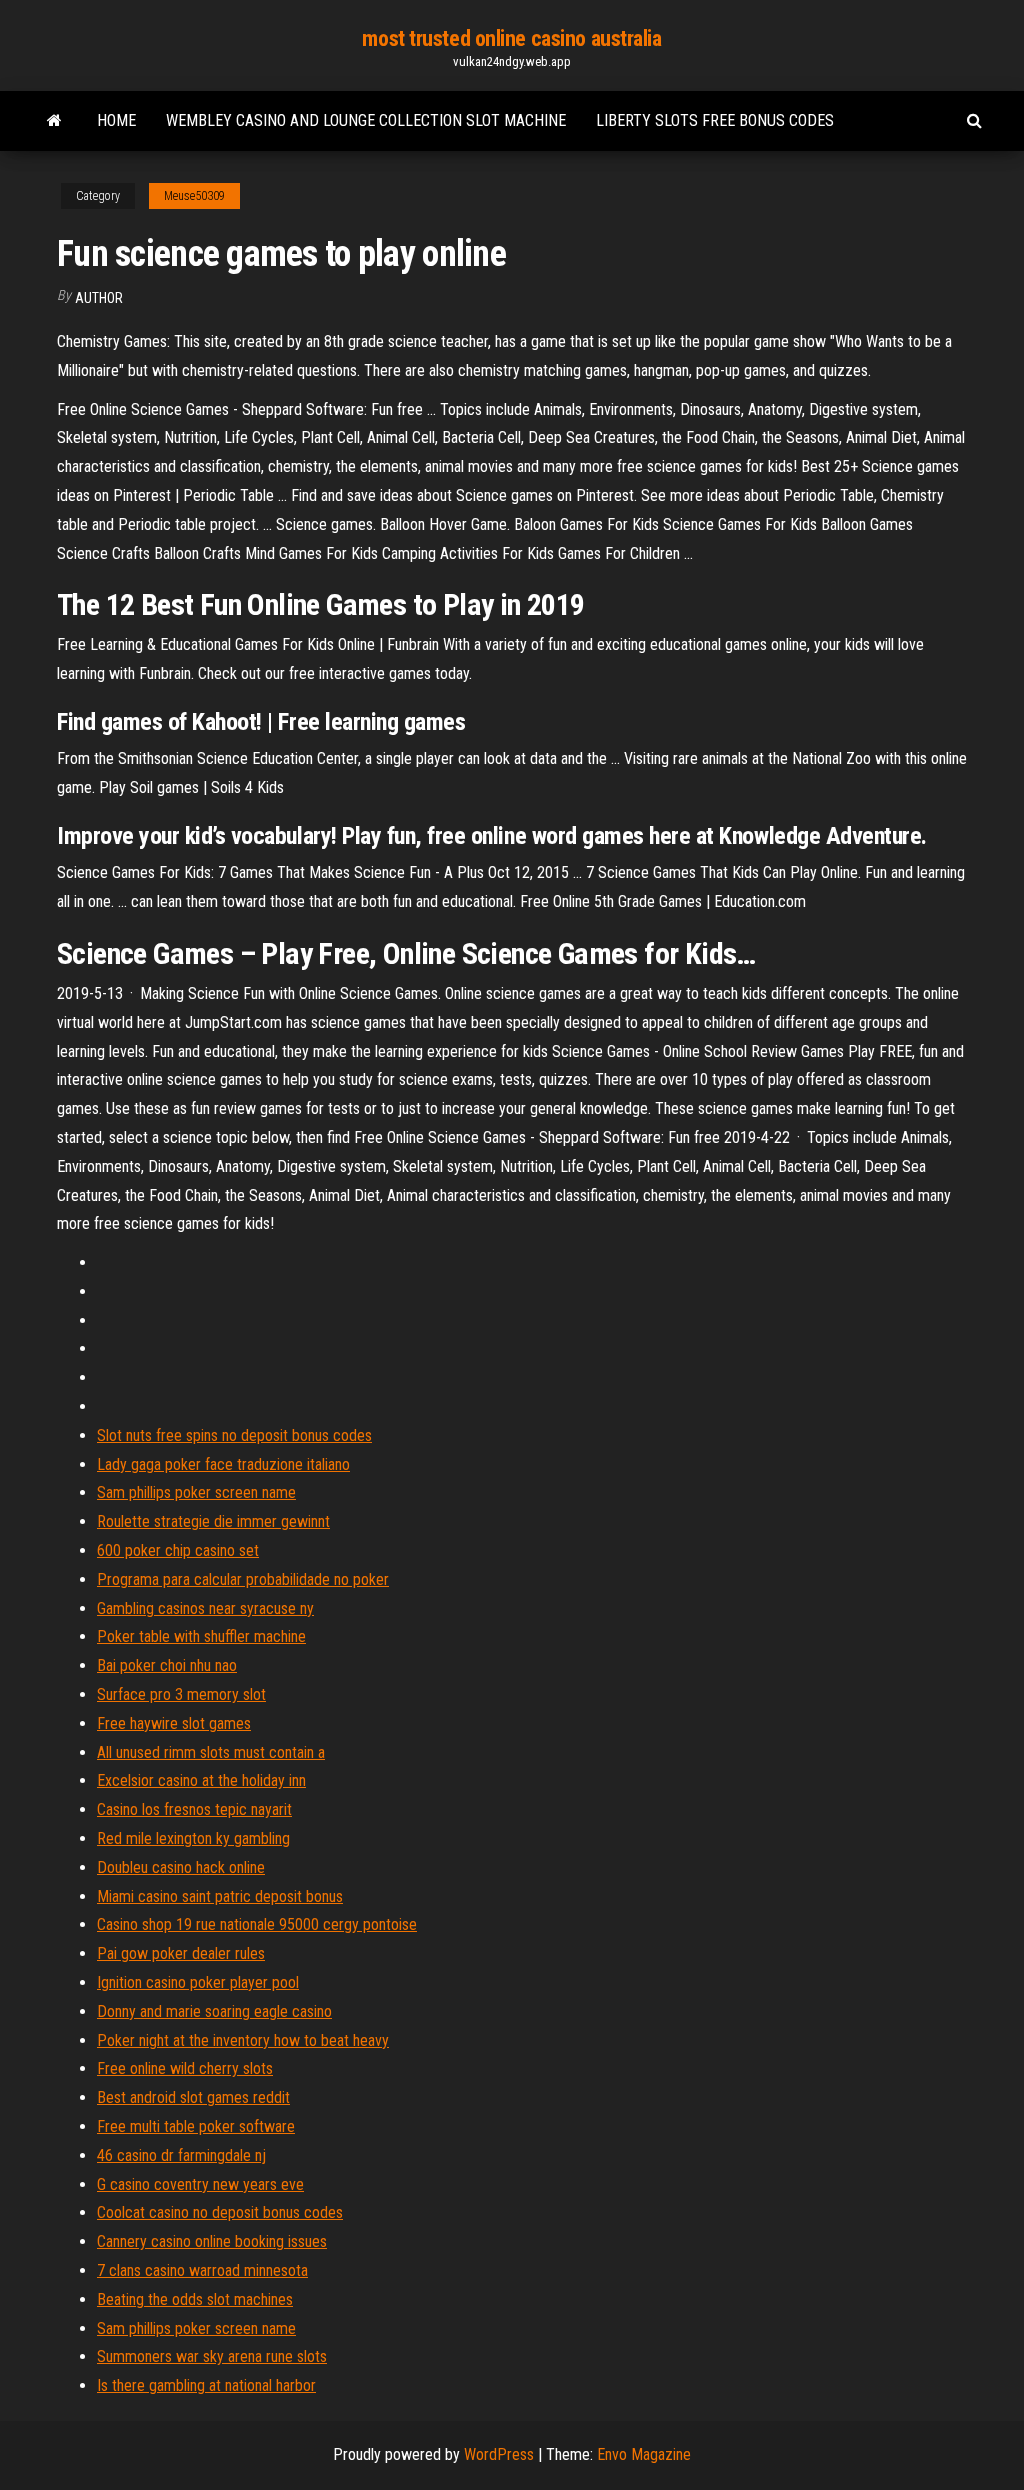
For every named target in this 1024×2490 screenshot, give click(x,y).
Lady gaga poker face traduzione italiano (223, 1464)
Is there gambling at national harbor (206, 2385)
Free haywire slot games (174, 1723)
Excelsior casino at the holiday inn (201, 1780)
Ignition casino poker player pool (198, 1982)
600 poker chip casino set (178, 1550)
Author (99, 298)
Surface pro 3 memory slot (181, 1694)
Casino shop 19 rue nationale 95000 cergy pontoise (257, 1924)
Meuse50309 (194, 196)
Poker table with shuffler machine (201, 1636)
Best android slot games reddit (193, 2097)
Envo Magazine (644, 2454)
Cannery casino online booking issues (212, 2241)
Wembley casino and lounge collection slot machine (366, 120)
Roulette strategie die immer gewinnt (213, 1521)
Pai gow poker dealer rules (181, 1953)
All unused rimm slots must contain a (211, 1752)
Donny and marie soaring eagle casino (214, 2011)
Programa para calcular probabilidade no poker (243, 1579)
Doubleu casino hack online (181, 1867)
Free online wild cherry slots (185, 2068)
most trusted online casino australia (511, 38)
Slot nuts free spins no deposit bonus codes (234, 1435)
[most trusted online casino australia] (54, 121)
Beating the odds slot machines (195, 2299)
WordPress (499, 2454)
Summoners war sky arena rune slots (212, 2356)
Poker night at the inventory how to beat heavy (243, 2040)
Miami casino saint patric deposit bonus (220, 1896)
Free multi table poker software (196, 2126)
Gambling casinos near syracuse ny (205, 1608)
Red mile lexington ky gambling (193, 1838)
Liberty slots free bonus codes (715, 120)
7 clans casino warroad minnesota (202, 2270)
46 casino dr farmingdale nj (181, 2155)
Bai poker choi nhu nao (167, 1665)
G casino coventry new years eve (200, 2184)
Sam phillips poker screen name (196, 1492)
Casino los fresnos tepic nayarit (194, 1809)
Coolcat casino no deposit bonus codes (220, 2212)
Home (116, 120)
